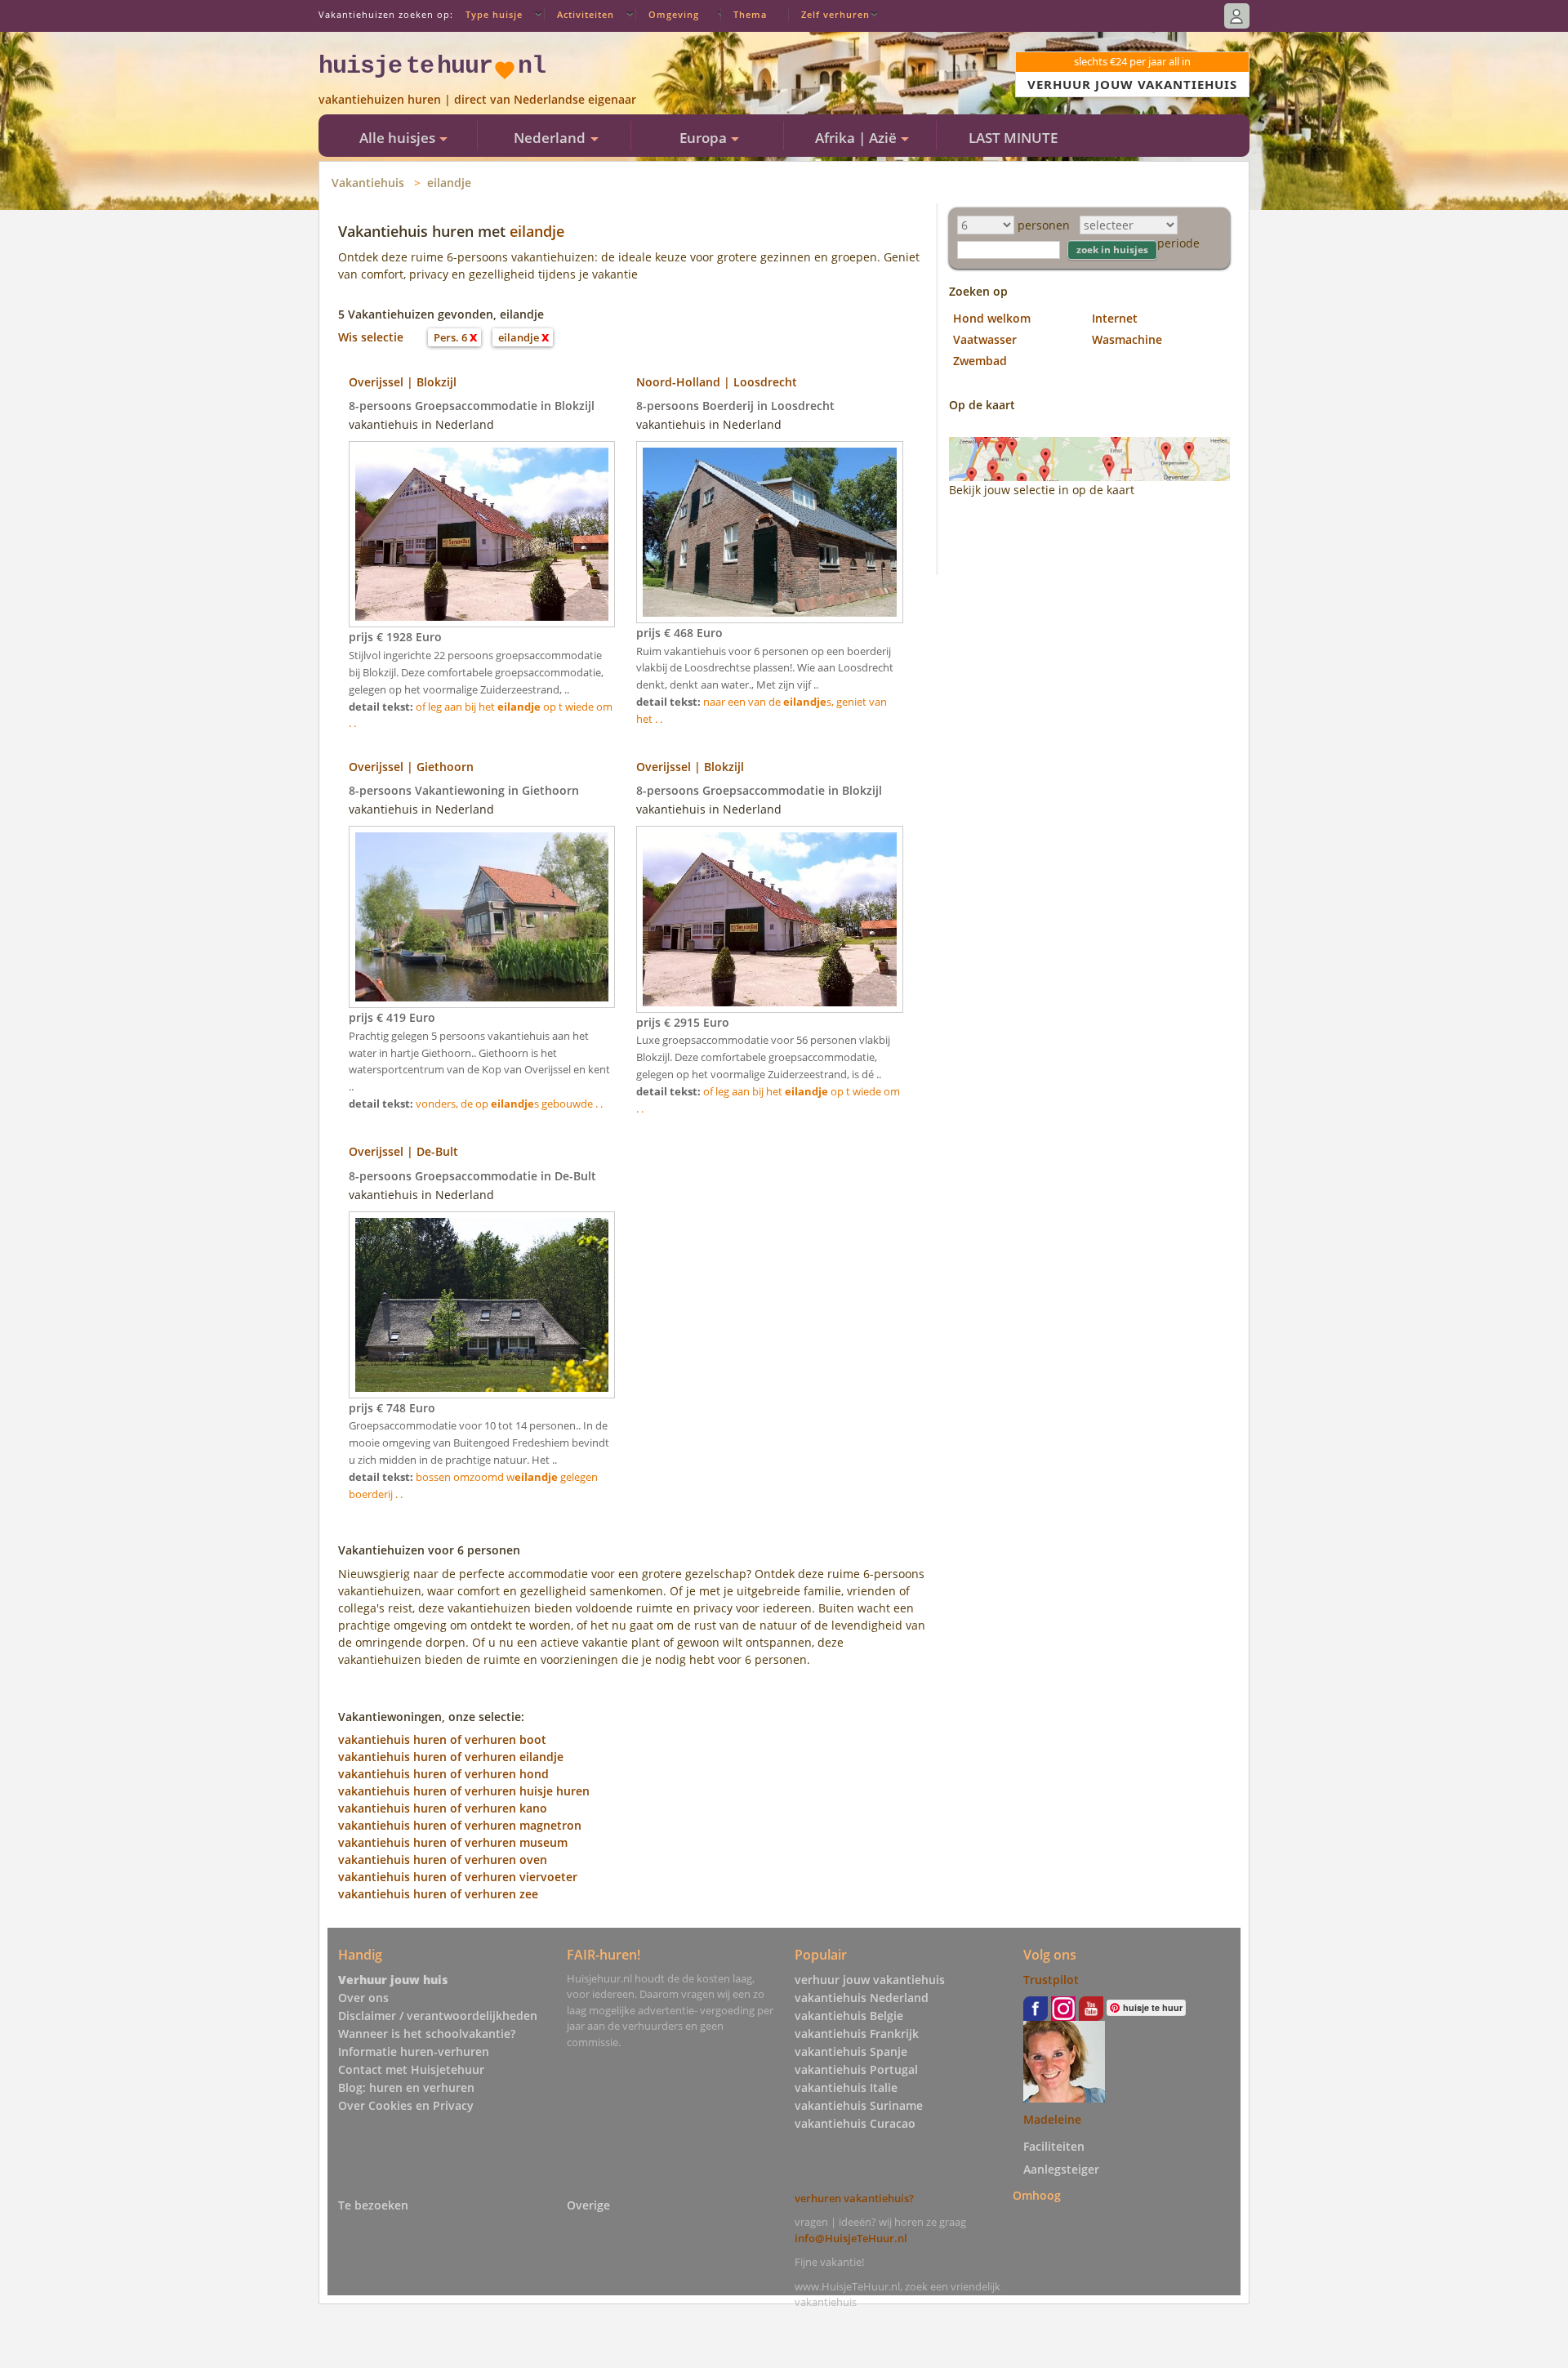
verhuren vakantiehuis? (854, 2198)
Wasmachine (1127, 339)
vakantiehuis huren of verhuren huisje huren (464, 1791)
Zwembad (980, 361)
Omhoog (1037, 2195)
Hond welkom (992, 318)
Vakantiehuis (368, 183)
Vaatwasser (985, 339)
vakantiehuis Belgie (849, 2016)
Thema (750, 14)
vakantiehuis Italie (846, 2087)
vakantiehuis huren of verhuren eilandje (451, 1757)
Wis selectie (371, 337)
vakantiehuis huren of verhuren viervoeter (458, 1877)
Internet (1115, 318)
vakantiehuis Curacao (855, 2123)
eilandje (449, 183)
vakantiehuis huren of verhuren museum (453, 1842)
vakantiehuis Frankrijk (857, 2034)
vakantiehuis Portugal (856, 2069)
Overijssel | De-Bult (403, 1151)
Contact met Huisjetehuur (411, 2069)
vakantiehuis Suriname (859, 2105)
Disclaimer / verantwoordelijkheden (438, 2016)
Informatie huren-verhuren (414, 2051)
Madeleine (1052, 2119)
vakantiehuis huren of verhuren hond (443, 1774)
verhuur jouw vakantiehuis (870, 1980)
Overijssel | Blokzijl (403, 382)
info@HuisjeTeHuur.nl (851, 2238)
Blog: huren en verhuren (406, 2087)
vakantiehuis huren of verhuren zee (438, 1894)
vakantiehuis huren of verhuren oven (443, 1860)
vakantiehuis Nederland (862, 1998)
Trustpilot (1051, 1980)
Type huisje (494, 14)
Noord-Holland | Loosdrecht (717, 382)
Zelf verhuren (835, 14)
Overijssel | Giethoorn (411, 767)
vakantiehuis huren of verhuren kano (443, 1808)
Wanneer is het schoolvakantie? (427, 2034)
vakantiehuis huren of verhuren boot (442, 1739)
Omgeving (674, 14)
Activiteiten (586, 14)
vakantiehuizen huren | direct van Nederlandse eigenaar (477, 99)
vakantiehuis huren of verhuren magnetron (460, 1825)
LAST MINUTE (1013, 138)
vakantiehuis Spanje (851, 2051)
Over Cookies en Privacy (406, 2105)
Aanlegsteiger (1061, 2169)
